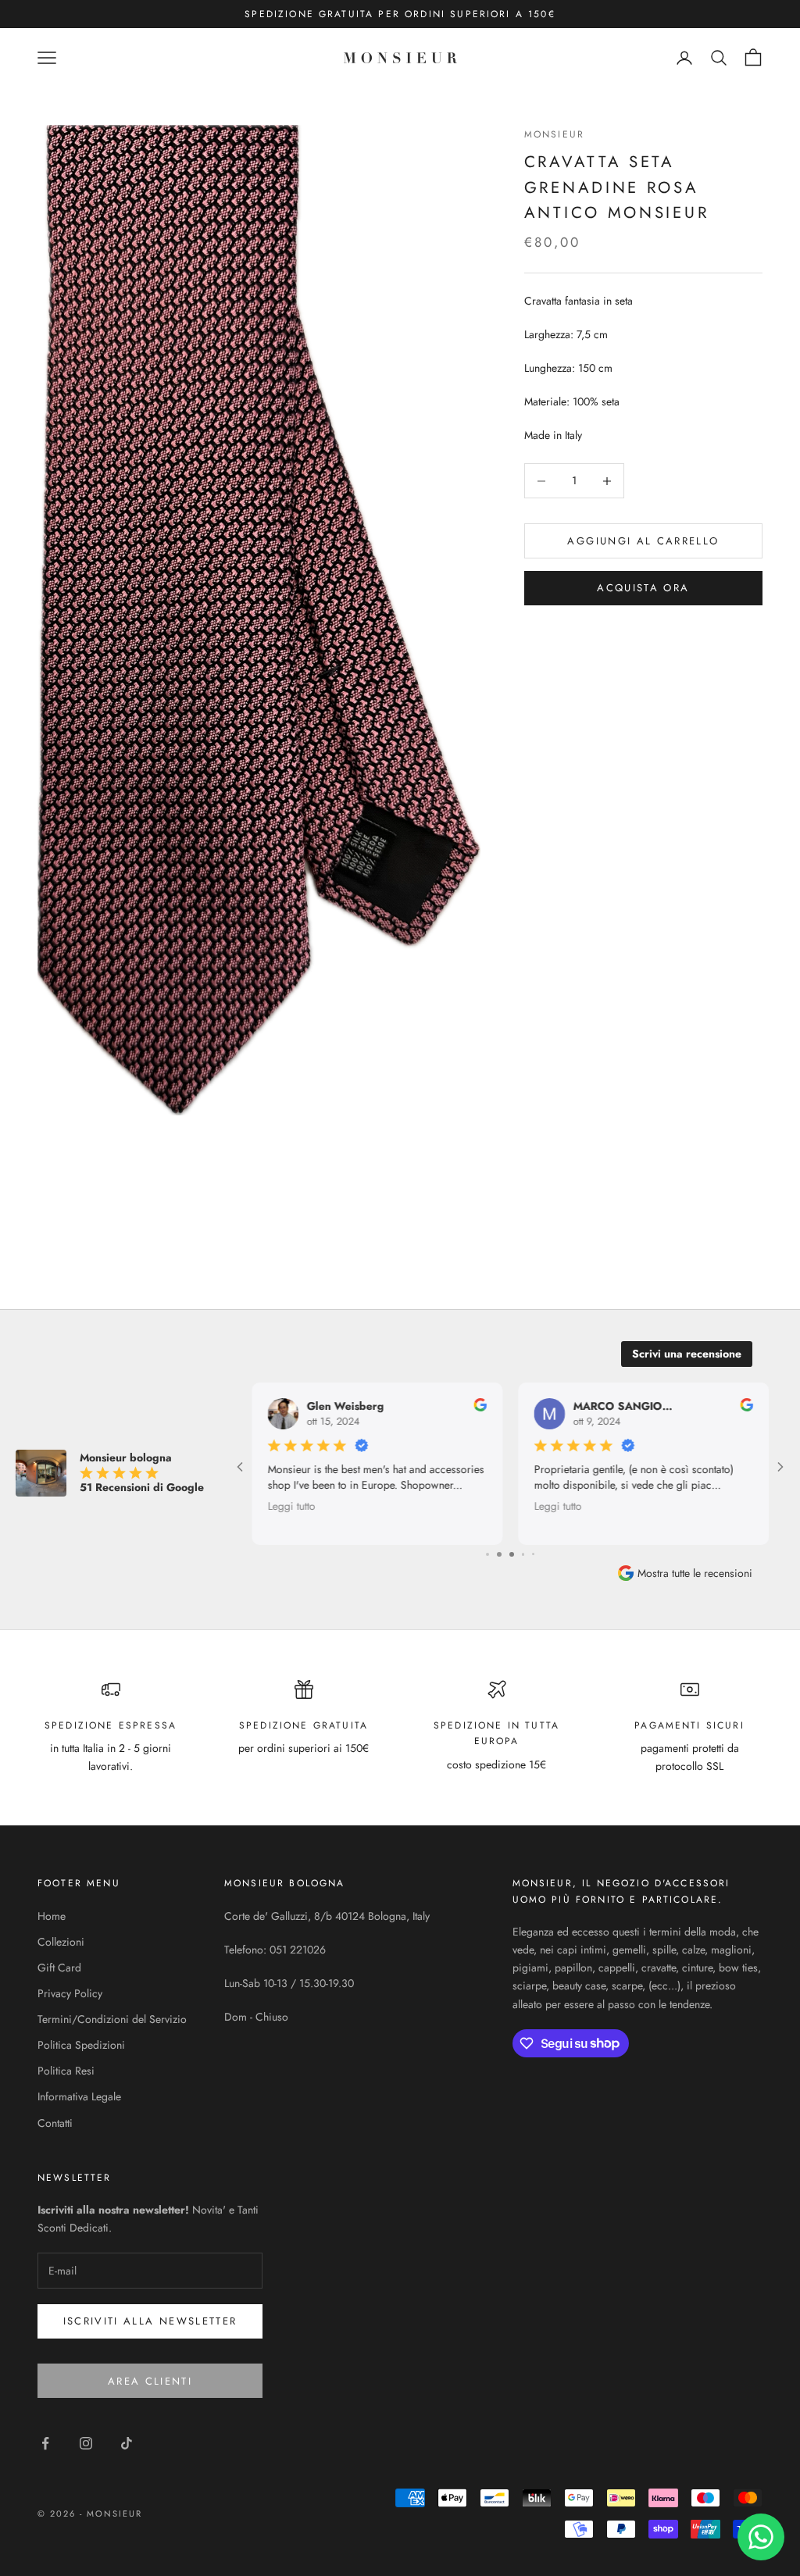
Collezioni (61, 1942)
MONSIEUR (554, 134)
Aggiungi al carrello (643, 541)
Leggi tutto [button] (291, 1505)
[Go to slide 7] (523, 1554)
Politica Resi (66, 2071)
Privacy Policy (70, 1993)
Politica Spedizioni (81, 2045)
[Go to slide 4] (487, 1554)
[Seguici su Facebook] (45, 2443)
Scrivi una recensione (687, 1354)
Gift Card (59, 1968)
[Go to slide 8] (534, 1554)
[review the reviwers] (480, 1405)
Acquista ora (643, 588)
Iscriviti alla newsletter (150, 2321)
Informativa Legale (79, 2096)
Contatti (55, 2123)
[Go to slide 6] (511, 1554)
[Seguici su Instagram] (86, 2443)
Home (52, 1916)
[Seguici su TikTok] (127, 2443)
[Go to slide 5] (498, 1554)
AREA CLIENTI (150, 2381)
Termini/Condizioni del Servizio (112, 2019)
